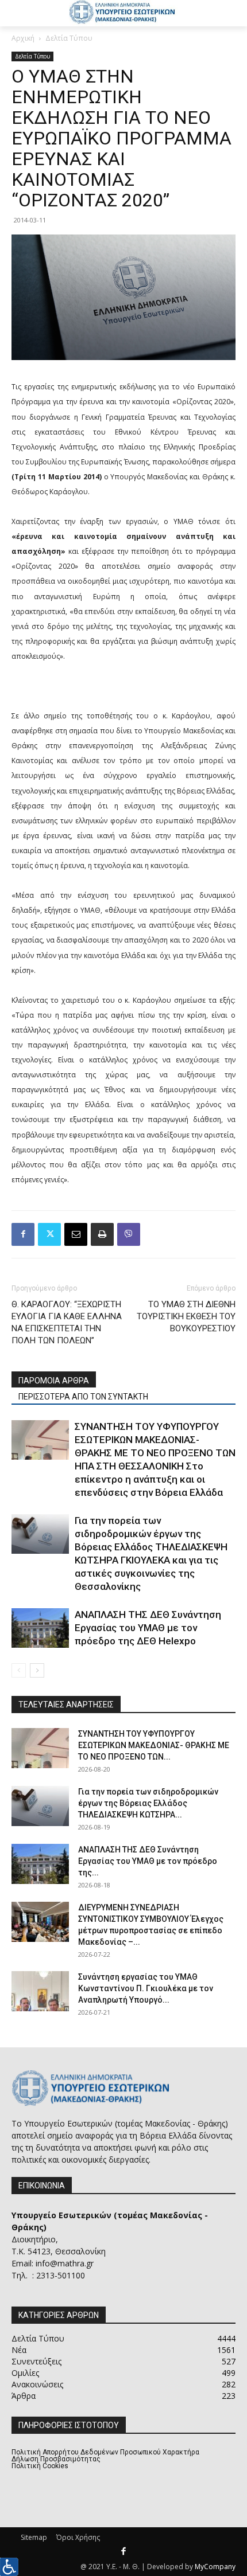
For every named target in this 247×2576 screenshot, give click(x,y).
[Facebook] (23, 1234)
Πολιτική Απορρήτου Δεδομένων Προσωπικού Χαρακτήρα (105, 2452)
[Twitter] (49, 1234)
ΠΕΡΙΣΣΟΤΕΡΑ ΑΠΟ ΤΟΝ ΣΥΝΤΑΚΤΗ (83, 1397)
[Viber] (129, 1234)
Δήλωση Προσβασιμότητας (56, 2459)
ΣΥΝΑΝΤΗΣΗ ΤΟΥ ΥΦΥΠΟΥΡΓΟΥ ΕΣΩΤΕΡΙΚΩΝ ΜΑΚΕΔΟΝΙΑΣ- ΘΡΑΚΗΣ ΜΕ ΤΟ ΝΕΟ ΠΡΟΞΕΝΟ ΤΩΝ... (154, 1745)
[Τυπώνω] (102, 1234)
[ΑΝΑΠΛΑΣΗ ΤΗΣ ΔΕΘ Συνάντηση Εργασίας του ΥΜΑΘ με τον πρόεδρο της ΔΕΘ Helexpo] (40, 1628)
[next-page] (37, 1670)
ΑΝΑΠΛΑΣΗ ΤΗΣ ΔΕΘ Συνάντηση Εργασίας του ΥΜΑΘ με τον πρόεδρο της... (148, 1861)
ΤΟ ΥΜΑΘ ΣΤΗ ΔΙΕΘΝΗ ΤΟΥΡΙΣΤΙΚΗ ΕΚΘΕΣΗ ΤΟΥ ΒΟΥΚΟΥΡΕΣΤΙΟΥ (186, 1316)
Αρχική (23, 38)
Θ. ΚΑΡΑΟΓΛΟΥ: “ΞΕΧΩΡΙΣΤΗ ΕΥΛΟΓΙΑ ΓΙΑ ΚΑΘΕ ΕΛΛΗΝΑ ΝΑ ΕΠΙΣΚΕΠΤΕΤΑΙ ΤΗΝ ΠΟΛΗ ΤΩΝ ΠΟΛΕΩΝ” (67, 1322)
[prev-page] (19, 1670)
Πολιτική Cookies (40, 2466)
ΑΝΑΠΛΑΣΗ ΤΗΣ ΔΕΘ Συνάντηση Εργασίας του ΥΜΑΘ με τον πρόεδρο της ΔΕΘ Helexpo (148, 1628)
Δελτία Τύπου (69, 38)
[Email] (76, 1234)
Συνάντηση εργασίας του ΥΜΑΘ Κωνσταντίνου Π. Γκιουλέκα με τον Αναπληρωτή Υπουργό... (146, 1988)
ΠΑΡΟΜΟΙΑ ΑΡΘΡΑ (54, 1381)
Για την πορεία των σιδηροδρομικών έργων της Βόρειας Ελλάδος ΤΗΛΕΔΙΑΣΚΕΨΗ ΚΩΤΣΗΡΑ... (148, 1803)
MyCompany (215, 2567)
